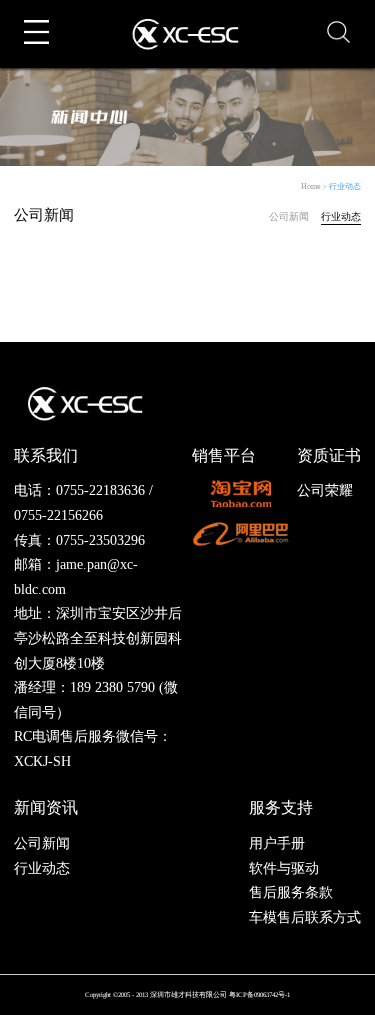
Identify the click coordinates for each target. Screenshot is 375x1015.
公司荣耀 (325, 490)
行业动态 (345, 186)
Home (311, 186)
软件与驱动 (284, 868)
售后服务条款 (291, 892)
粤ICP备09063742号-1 (259, 994)
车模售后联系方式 (305, 917)
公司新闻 (289, 216)
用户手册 (277, 843)
